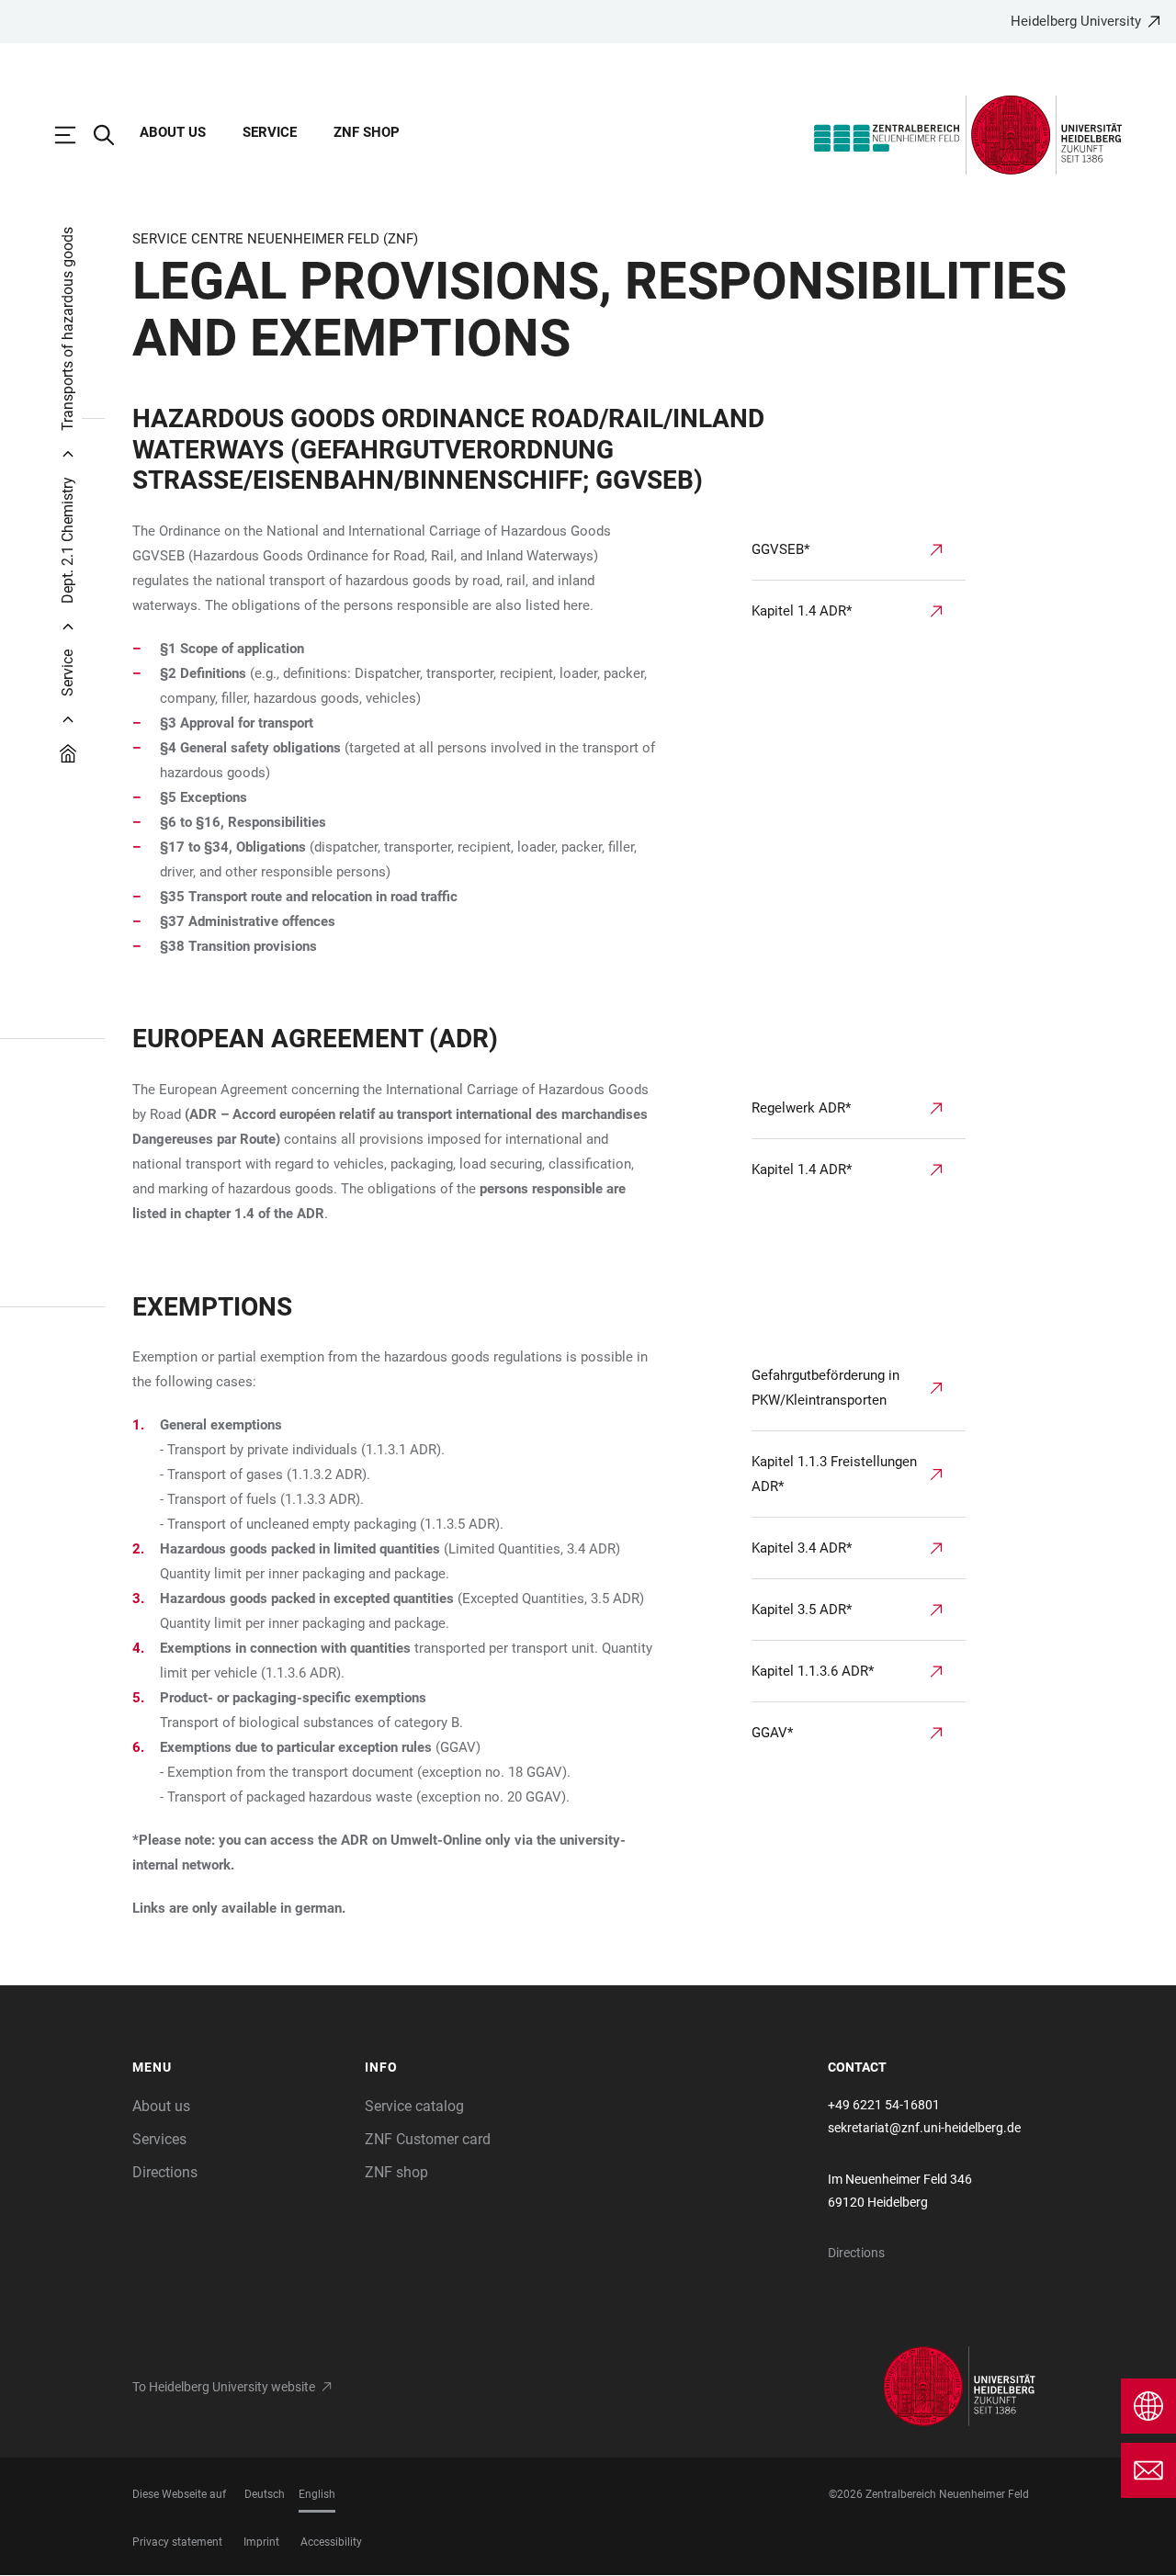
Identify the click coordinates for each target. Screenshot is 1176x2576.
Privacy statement (177, 2542)
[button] (239, 2068)
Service (270, 132)
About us (173, 132)
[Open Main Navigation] (74, 135)
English (317, 2494)
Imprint (261, 2542)
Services (159, 2139)
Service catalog (414, 2106)
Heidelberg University (1076, 21)
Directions (165, 2172)
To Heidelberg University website (224, 2387)
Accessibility (331, 2542)
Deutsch (265, 2494)
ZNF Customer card (428, 2139)
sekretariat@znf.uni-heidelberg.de (924, 2128)
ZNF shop (367, 132)
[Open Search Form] (113, 135)
